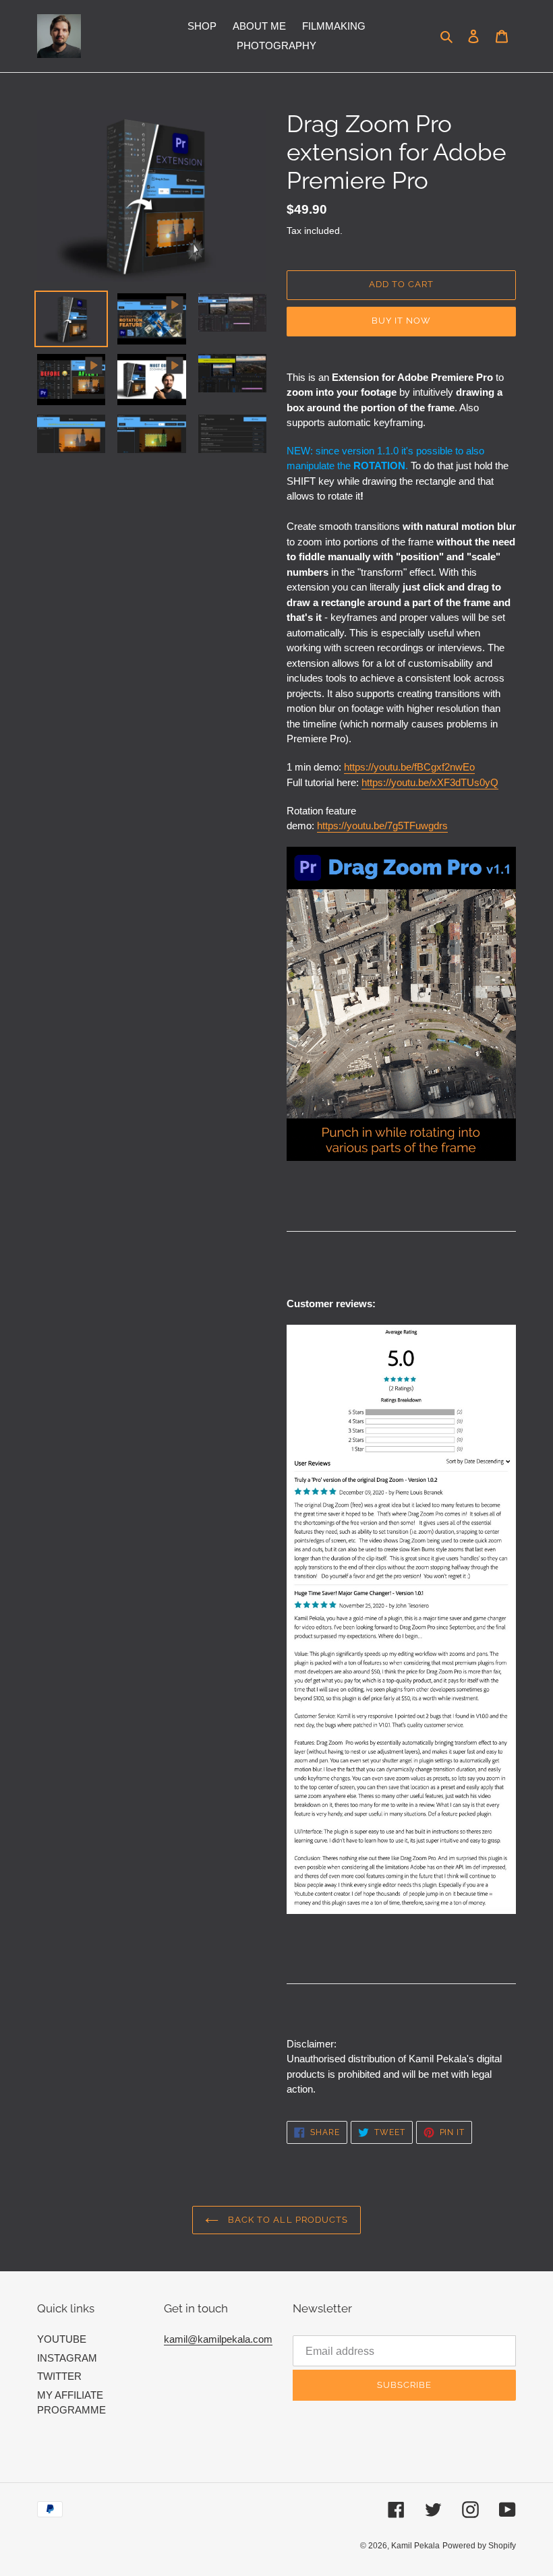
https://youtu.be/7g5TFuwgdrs (382, 826)
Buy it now (401, 321)
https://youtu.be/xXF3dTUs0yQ (430, 782)
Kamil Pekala (415, 2546)
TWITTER (59, 2376)
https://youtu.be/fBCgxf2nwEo (409, 767)
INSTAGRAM (67, 2358)
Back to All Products (287, 2220)
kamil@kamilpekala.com (218, 2339)
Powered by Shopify (479, 2546)
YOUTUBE (62, 2339)
